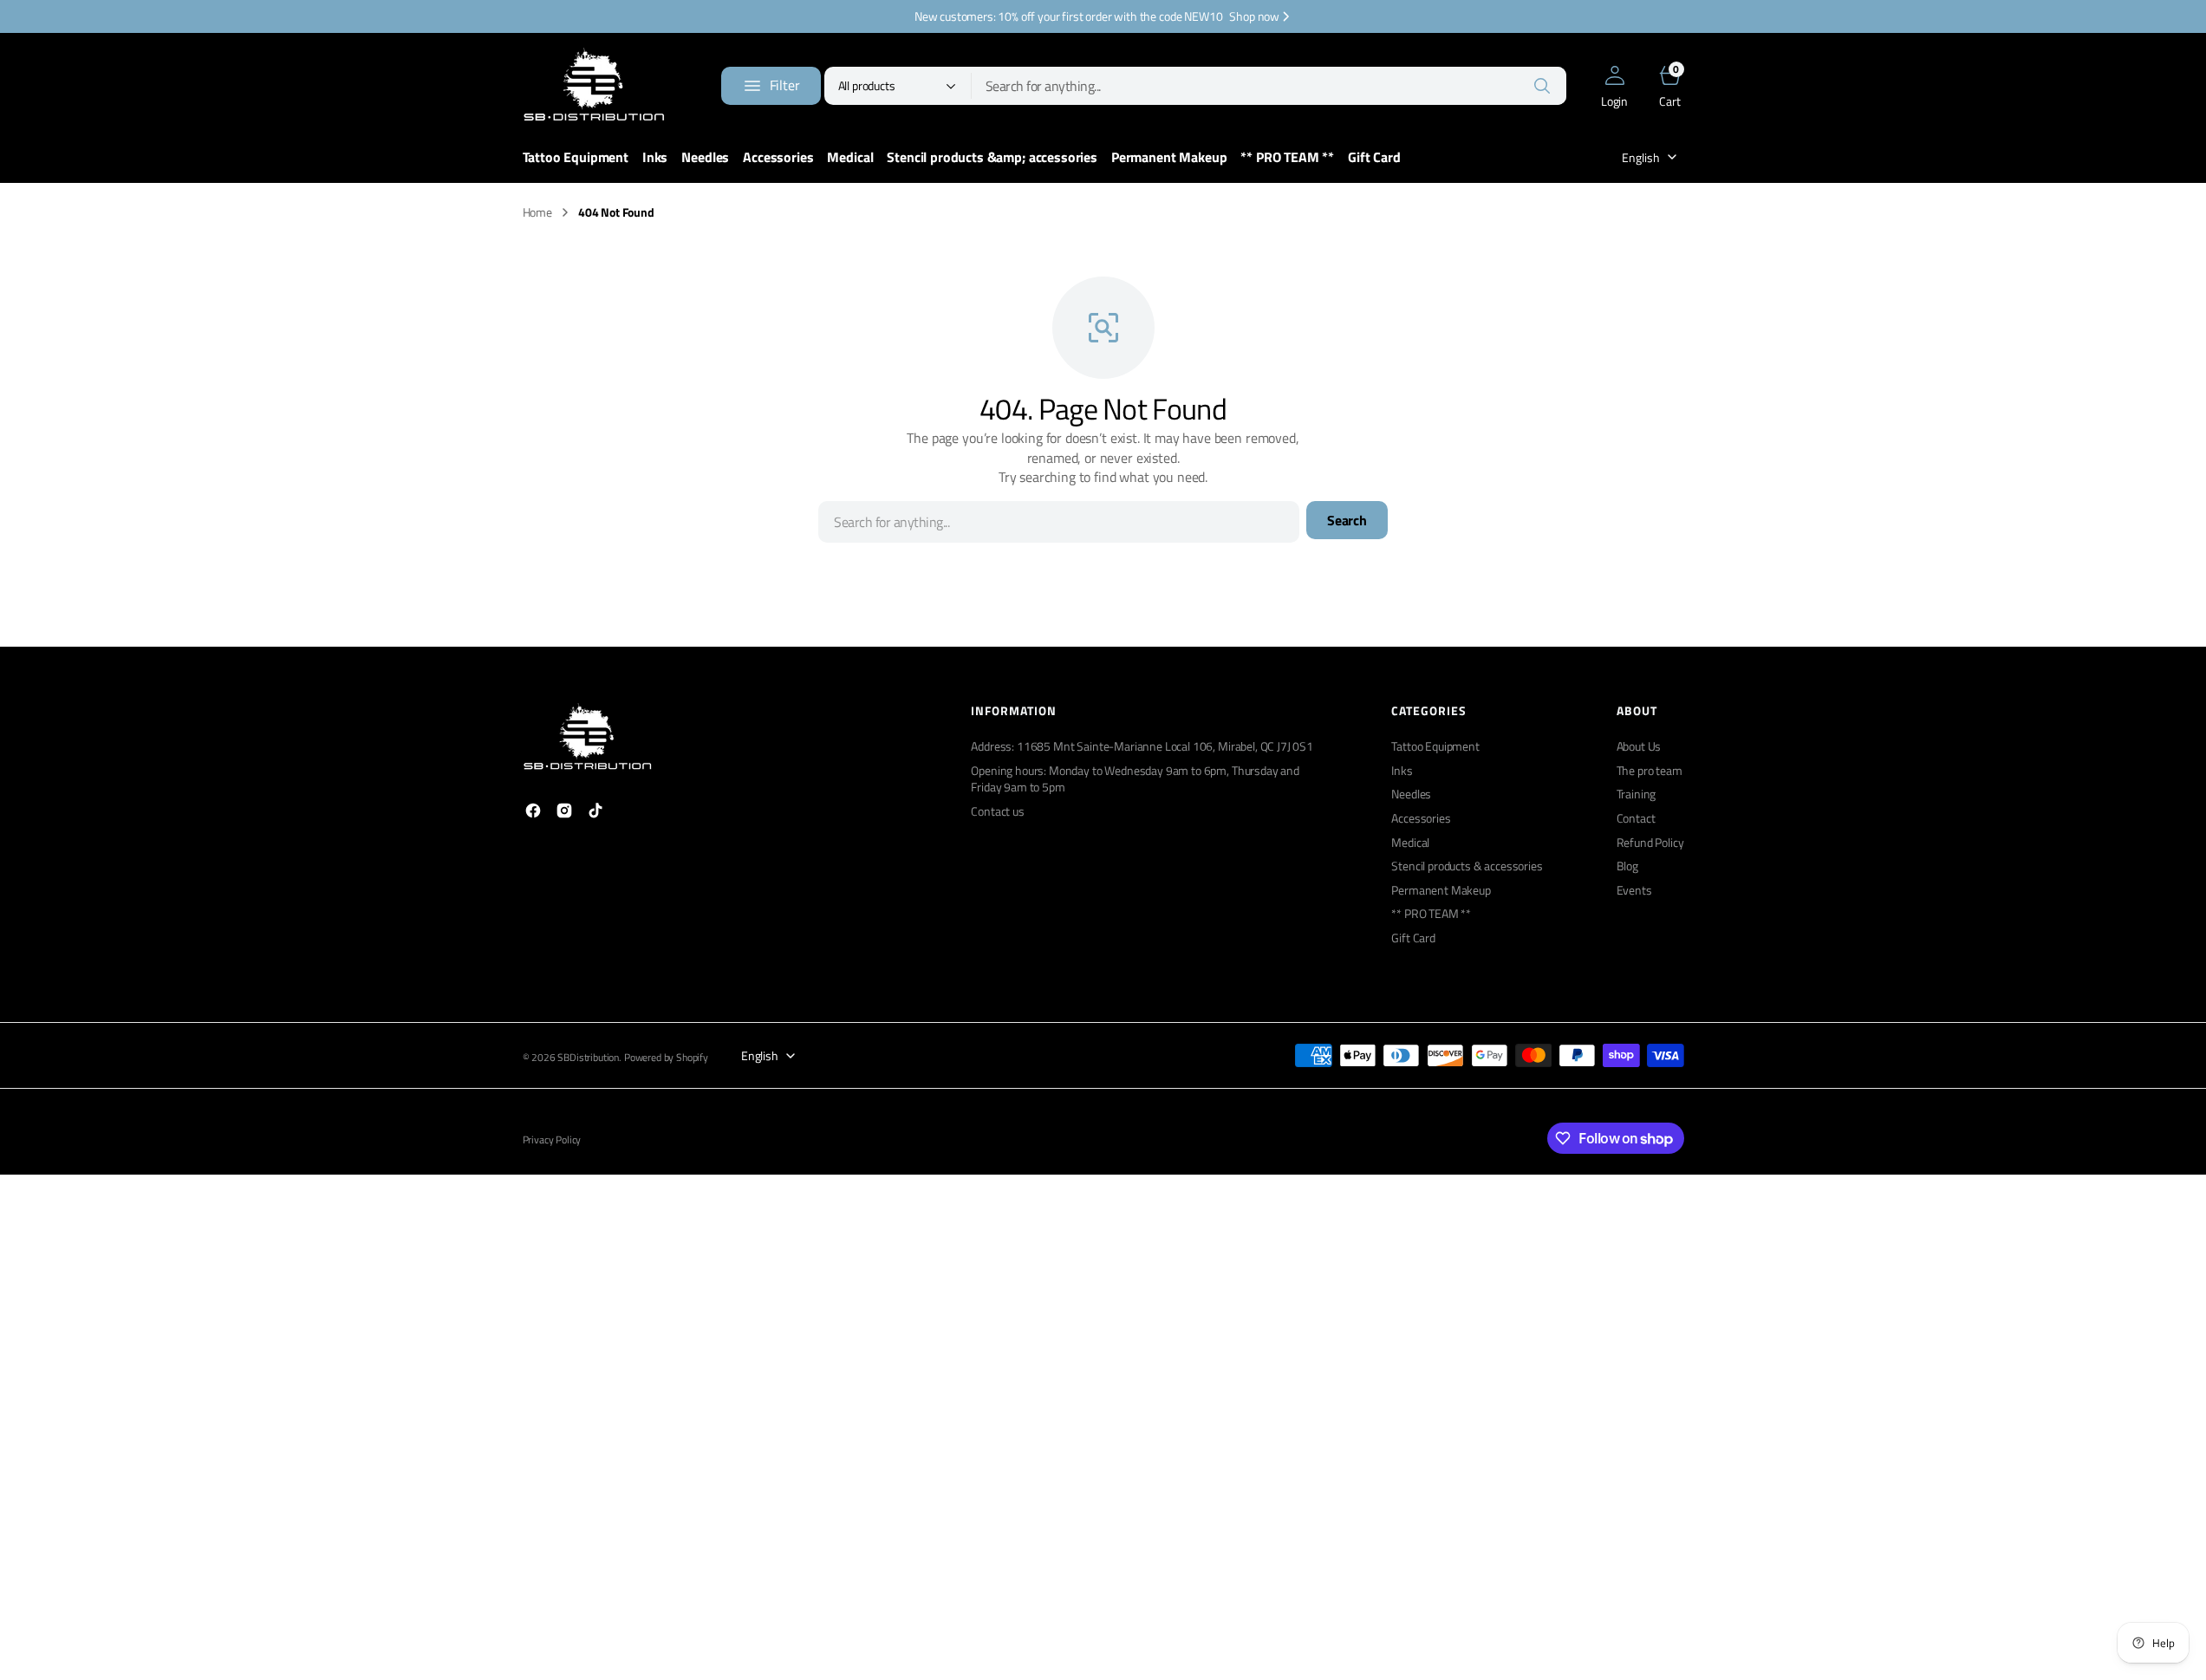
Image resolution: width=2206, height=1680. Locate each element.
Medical (1410, 842)
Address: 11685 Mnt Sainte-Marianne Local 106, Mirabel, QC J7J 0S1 (1142, 746)
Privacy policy (552, 1140)
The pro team (1650, 770)
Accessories (1421, 818)
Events (1634, 890)
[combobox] (1269, 86)
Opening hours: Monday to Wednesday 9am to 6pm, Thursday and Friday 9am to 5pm (1135, 779)
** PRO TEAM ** (1431, 913)
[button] (1615, 86)
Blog (1627, 866)
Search (1347, 520)
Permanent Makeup (1441, 890)
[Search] (1542, 86)
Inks (1402, 770)
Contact (1636, 818)
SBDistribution (588, 1058)
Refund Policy (1650, 842)
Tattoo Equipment (1435, 746)
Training (1637, 794)
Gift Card (1413, 938)
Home (537, 212)
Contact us (997, 811)
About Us (1639, 746)
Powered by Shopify (666, 1058)
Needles (1411, 794)
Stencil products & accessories (1467, 866)
